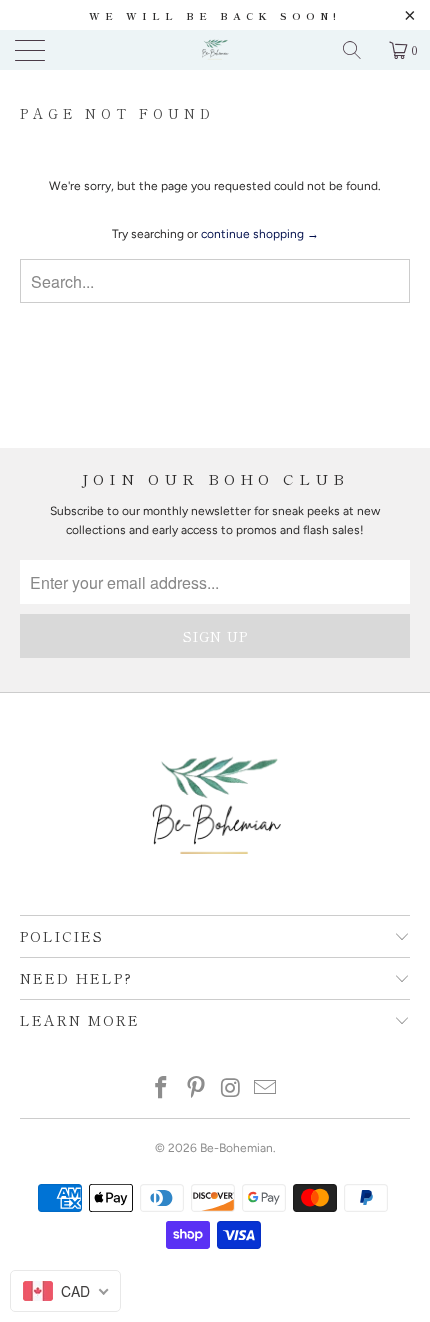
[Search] (359, 50)
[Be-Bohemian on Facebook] (162, 1089)
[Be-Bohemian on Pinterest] (197, 1089)
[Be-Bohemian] (215, 50)
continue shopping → (260, 234)
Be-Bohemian (236, 1148)
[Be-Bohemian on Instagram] (232, 1089)
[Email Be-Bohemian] (266, 1089)
